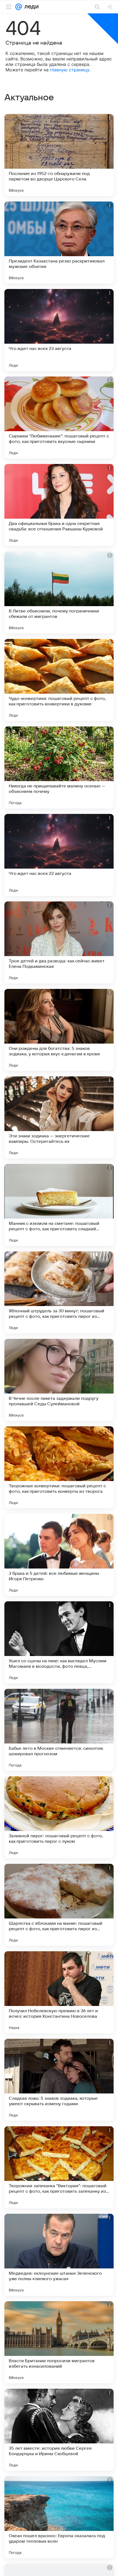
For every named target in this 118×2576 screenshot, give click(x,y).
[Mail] (19, 7)
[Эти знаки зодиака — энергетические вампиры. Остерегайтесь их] (59, 1117)
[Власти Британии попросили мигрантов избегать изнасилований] (59, 2342)
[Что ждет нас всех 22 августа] (59, 855)
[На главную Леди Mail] (30, 7)
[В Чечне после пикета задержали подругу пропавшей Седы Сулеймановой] (59, 1380)
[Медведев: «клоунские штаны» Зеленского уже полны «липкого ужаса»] (59, 2255)
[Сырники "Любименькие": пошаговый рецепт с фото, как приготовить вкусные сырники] (59, 417)
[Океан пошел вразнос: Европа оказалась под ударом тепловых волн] (59, 2517)
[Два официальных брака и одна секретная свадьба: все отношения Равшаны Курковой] (59, 505)
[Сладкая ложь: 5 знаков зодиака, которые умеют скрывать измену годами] (59, 2080)
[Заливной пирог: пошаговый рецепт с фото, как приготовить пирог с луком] (59, 1817)
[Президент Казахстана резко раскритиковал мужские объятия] (59, 243)
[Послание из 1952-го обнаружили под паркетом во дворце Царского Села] (59, 155)
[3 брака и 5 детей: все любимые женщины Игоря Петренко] (59, 1555)
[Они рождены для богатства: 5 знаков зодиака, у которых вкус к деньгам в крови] (59, 1030)
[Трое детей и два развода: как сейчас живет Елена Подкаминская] (59, 942)
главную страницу (70, 70)
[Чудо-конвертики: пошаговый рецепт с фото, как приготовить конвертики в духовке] (59, 680)
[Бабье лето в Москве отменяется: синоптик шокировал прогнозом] (59, 1730)
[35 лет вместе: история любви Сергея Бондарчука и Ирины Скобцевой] (59, 2430)
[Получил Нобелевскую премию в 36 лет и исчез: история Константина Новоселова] (59, 1992)
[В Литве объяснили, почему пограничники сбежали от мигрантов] (59, 592)
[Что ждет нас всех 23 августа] (59, 330)
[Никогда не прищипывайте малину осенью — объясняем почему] (59, 767)
